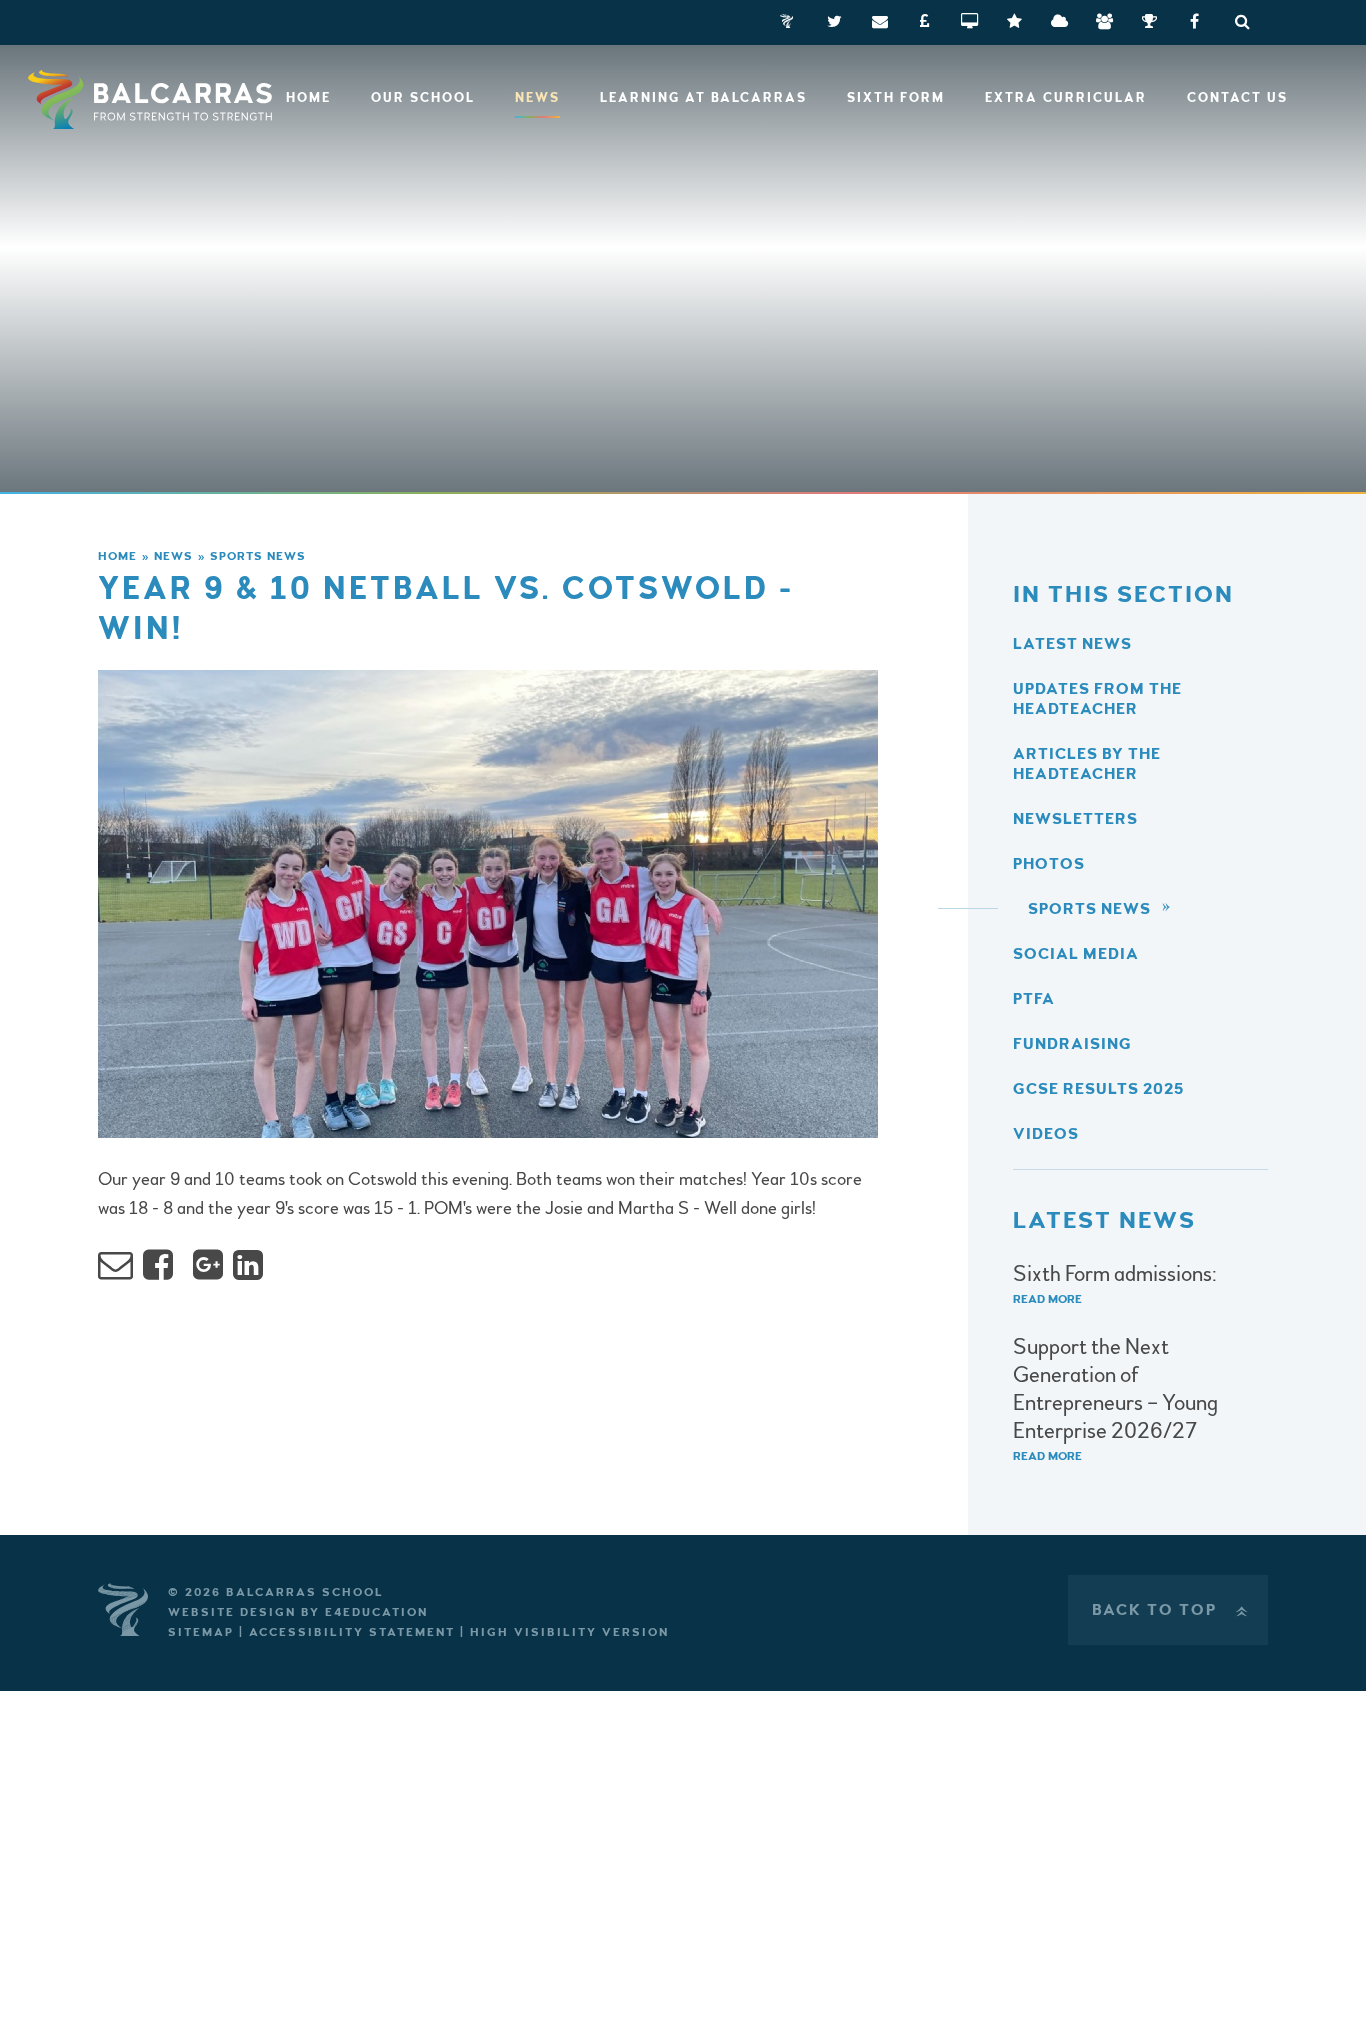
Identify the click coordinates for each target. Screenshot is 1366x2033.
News (173, 556)
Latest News (1072, 644)
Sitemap (201, 1632)
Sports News (258, 556)
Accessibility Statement (352, 1632)
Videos (1046, 1134)
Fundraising (1072, 1044)
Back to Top (1172, 1610)
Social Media (1076, 954)
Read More (1047, 1299)
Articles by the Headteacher (1087, 764)
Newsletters (1075, 819)
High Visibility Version (569, 1632)
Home (117, 556)
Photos (1049, 864)
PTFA (1034, 999)
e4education (376, 1612)
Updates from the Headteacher (1097, 699)
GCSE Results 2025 (1098, 1089)
